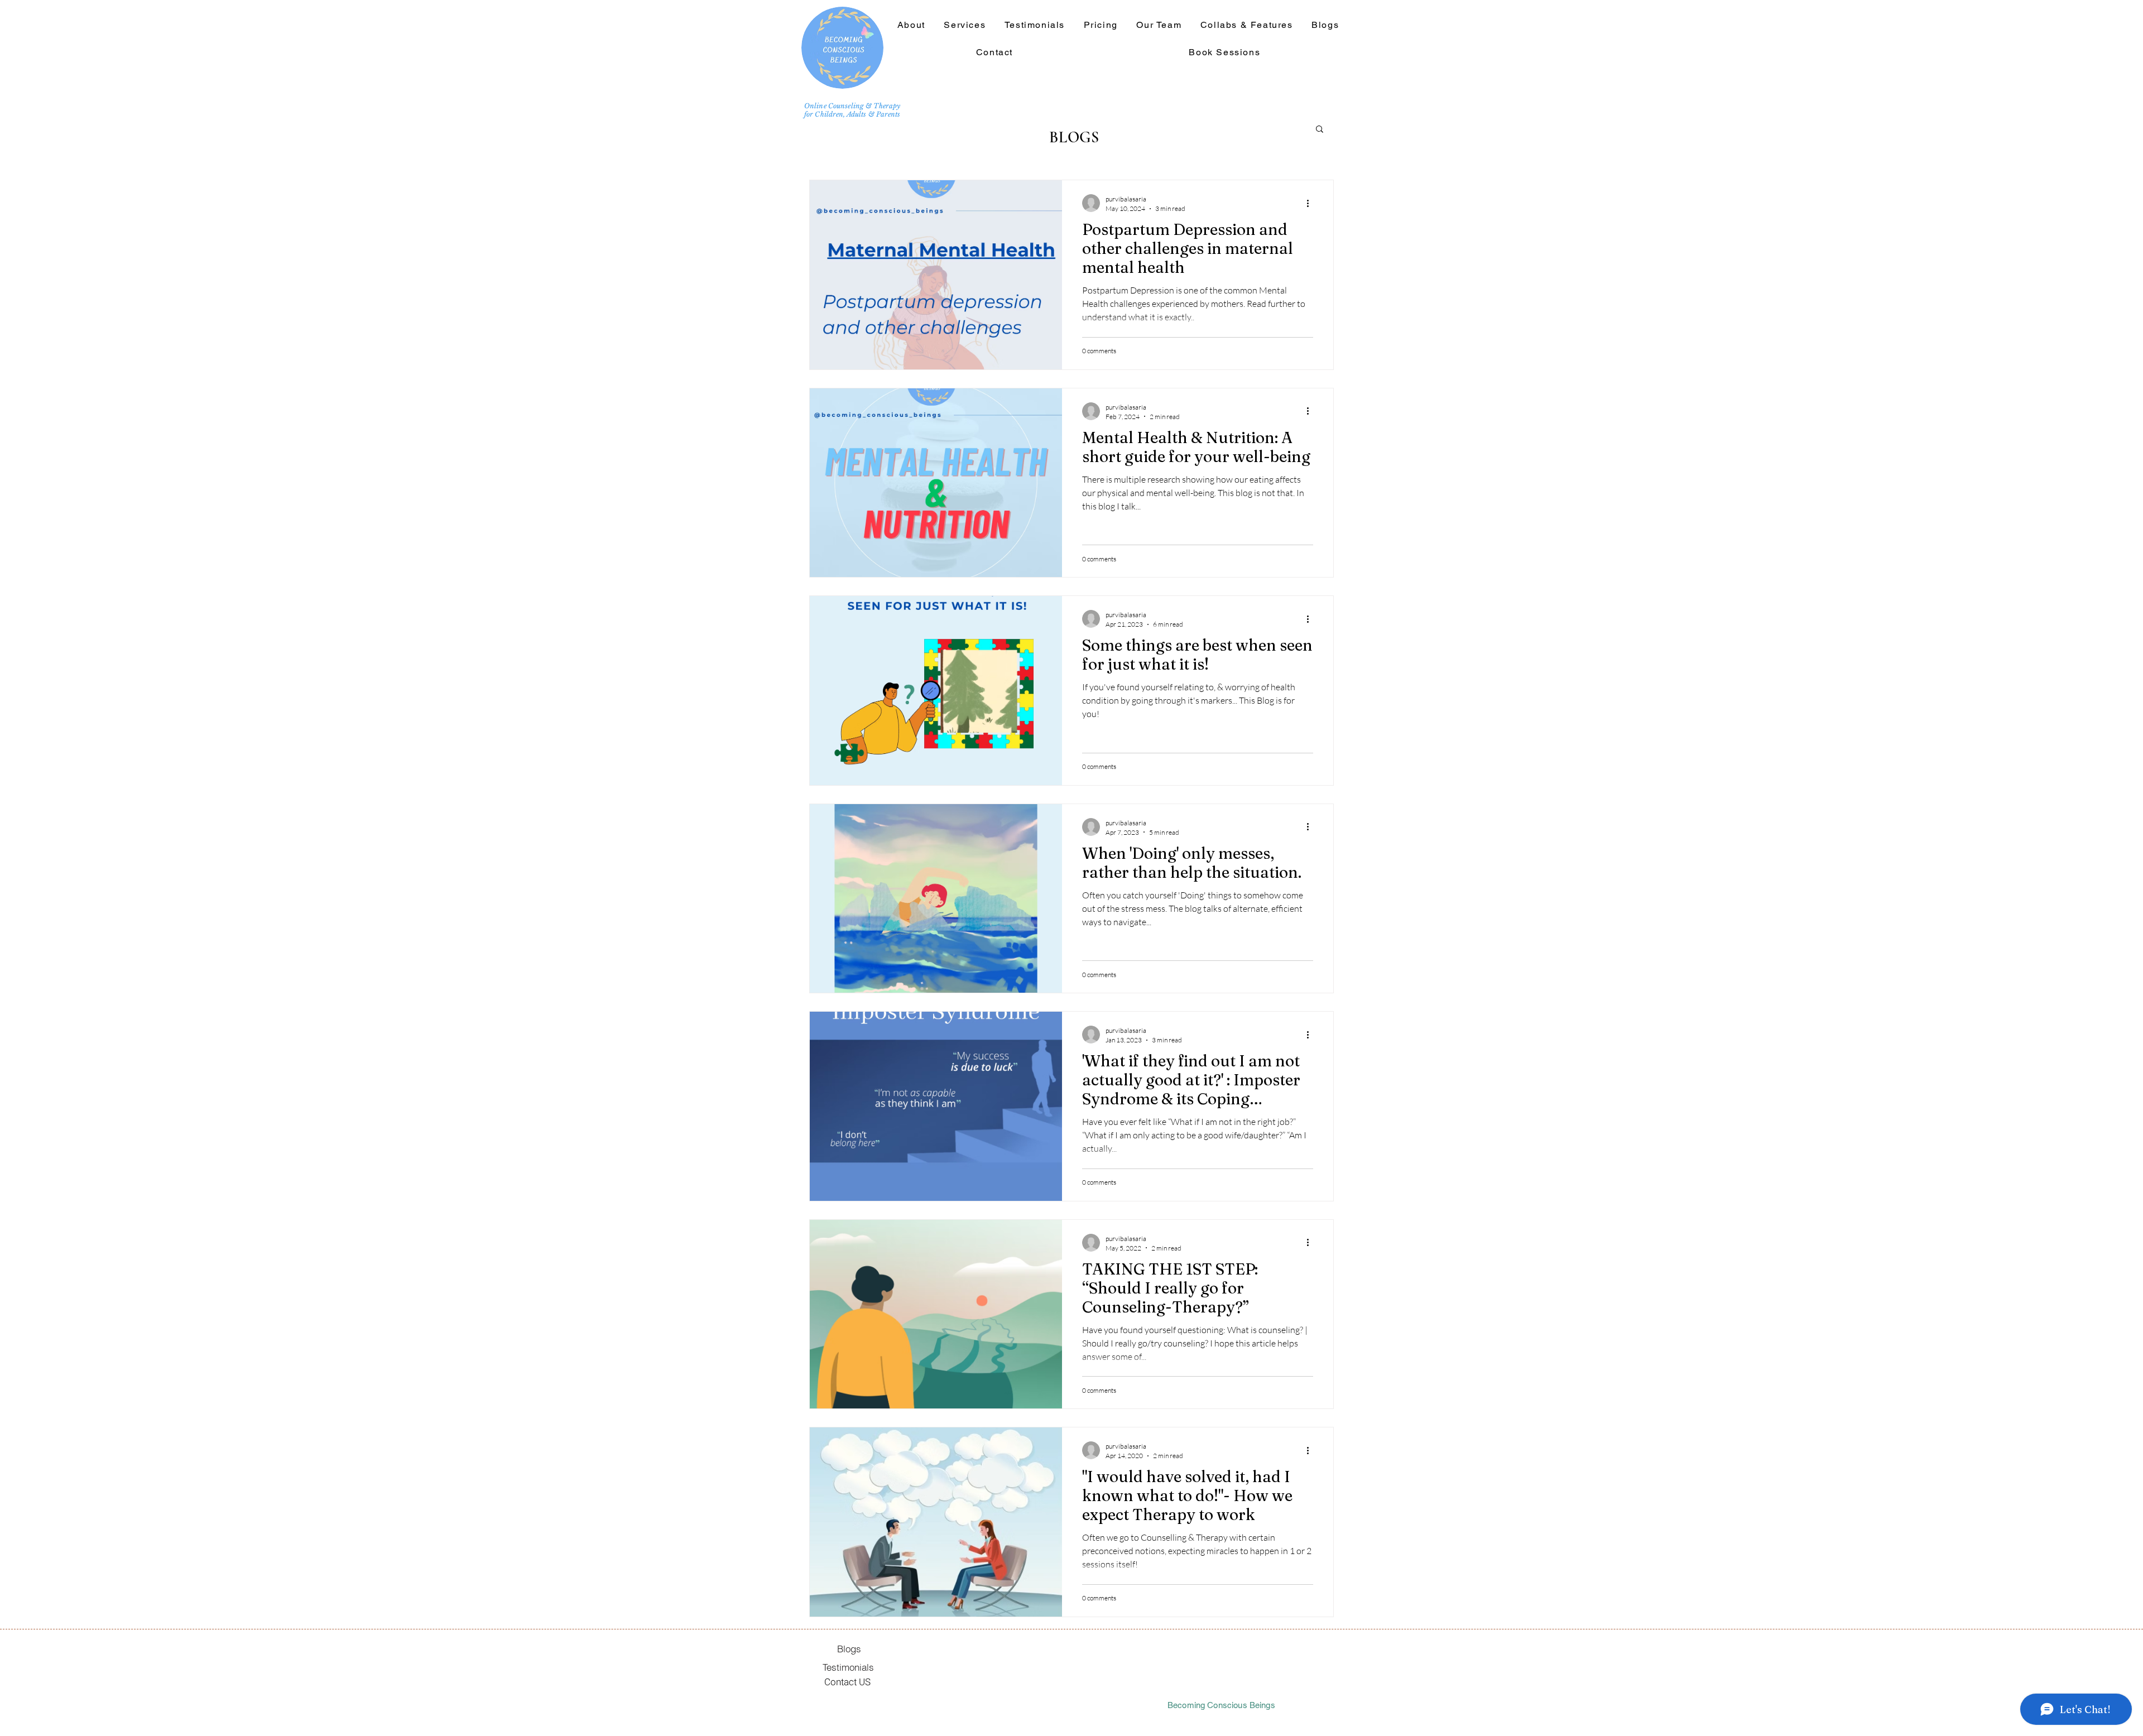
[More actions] (1311, 203)
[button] (1246, 25)
